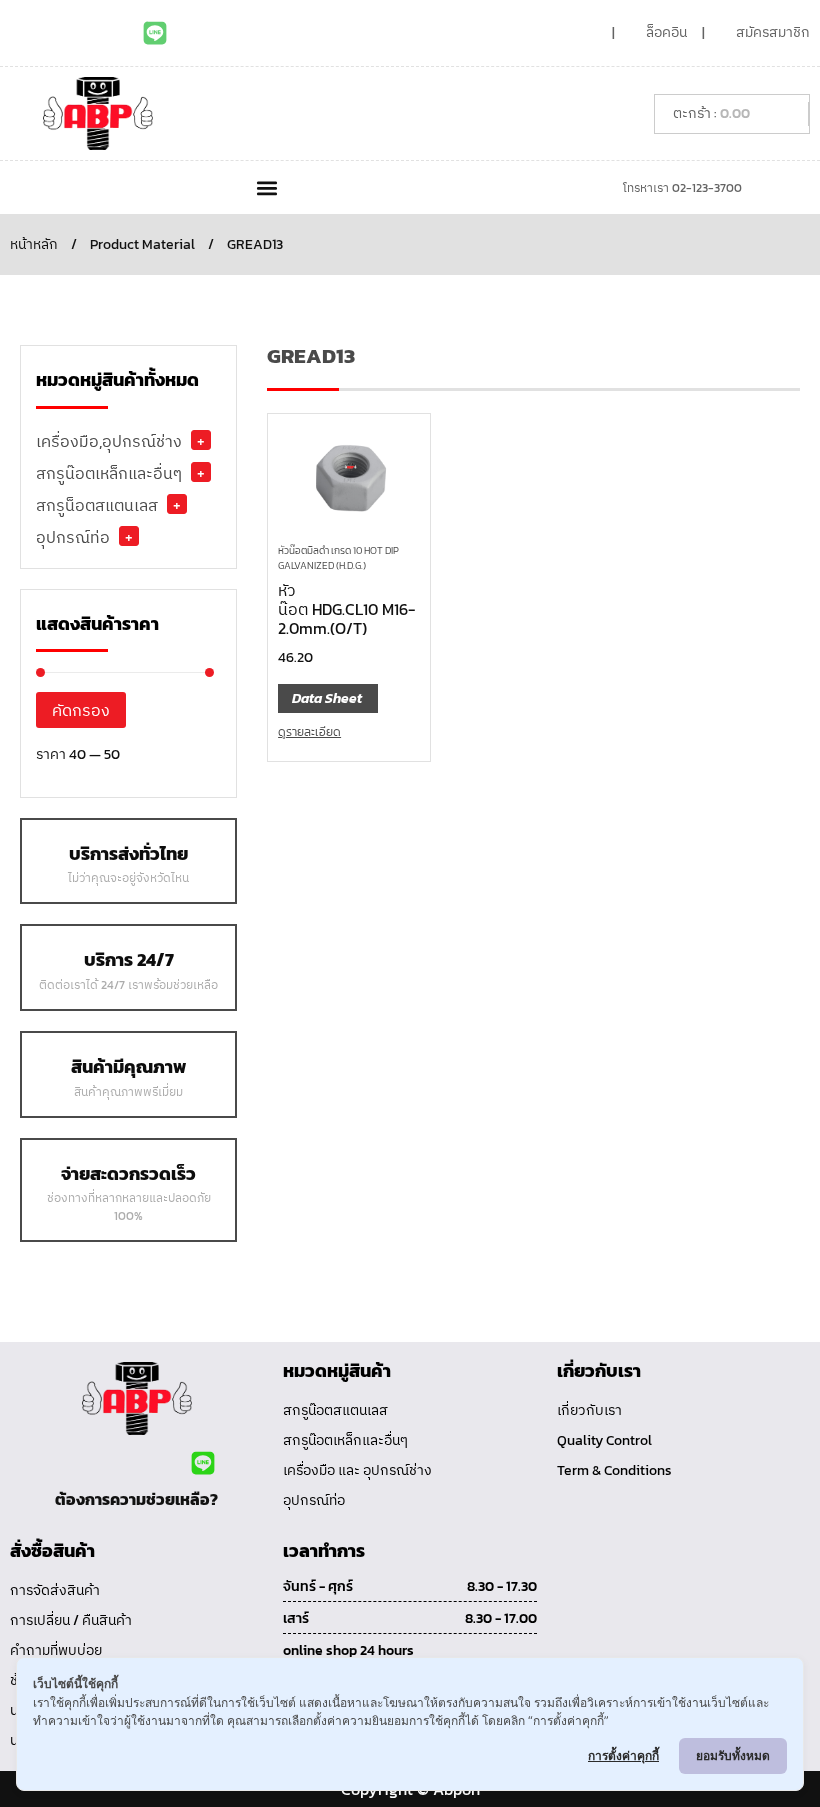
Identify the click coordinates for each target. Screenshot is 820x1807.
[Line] (155, 33)
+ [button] (201, 440)
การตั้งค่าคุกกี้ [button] (623, 1755)
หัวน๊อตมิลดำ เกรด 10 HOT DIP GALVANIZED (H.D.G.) (338, 558)
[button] (266, 187)
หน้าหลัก (34, 244)
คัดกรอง (81, 710)
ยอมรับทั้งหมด (733, 1755)
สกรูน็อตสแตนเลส (97, 505)
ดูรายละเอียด (309, 732)
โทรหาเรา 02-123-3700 (682, 188)
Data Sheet (327, 698)
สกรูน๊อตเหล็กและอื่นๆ (109, 473)
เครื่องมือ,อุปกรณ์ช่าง (109, 441)
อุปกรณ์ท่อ (73, 537)
